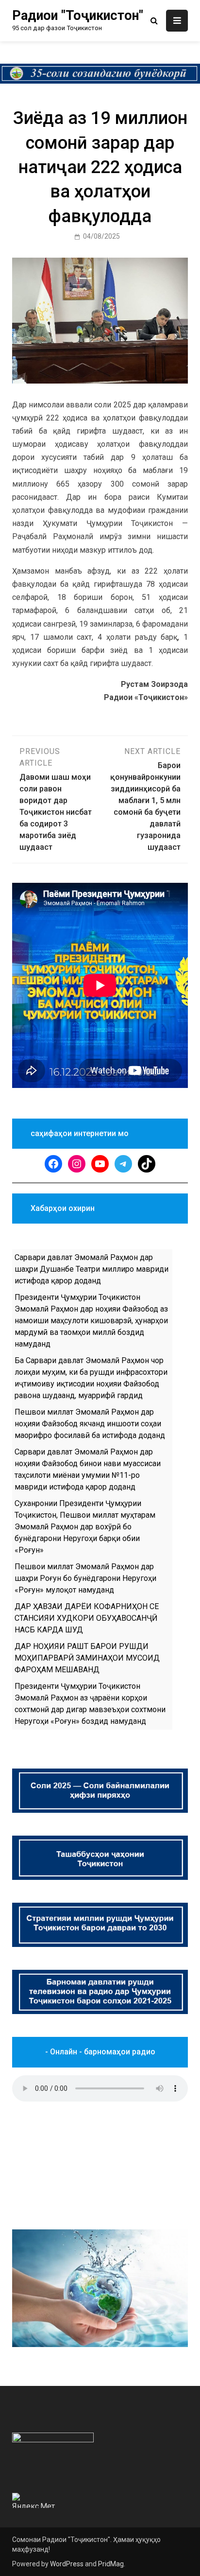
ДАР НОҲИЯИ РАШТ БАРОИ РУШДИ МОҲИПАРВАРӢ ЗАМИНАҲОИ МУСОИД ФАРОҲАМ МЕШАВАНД (87, 1658)
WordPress (67, 2564)
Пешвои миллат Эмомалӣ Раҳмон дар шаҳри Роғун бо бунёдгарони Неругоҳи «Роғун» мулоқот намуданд (85, 1578)
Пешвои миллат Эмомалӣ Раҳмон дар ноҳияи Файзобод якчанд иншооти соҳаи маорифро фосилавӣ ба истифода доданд (90, 1424)
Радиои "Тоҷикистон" (78, 16)
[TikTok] (147, 1164)
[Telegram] (123, 1164)
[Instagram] (77, 1164)
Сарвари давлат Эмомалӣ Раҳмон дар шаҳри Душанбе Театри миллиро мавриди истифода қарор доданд (92, 1269)
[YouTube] (100, 1164)
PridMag (111, 2564)
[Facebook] (53, 1164)
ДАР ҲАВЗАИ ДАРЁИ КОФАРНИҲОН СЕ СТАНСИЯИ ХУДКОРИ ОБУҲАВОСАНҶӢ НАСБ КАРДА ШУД (87, 1618)
